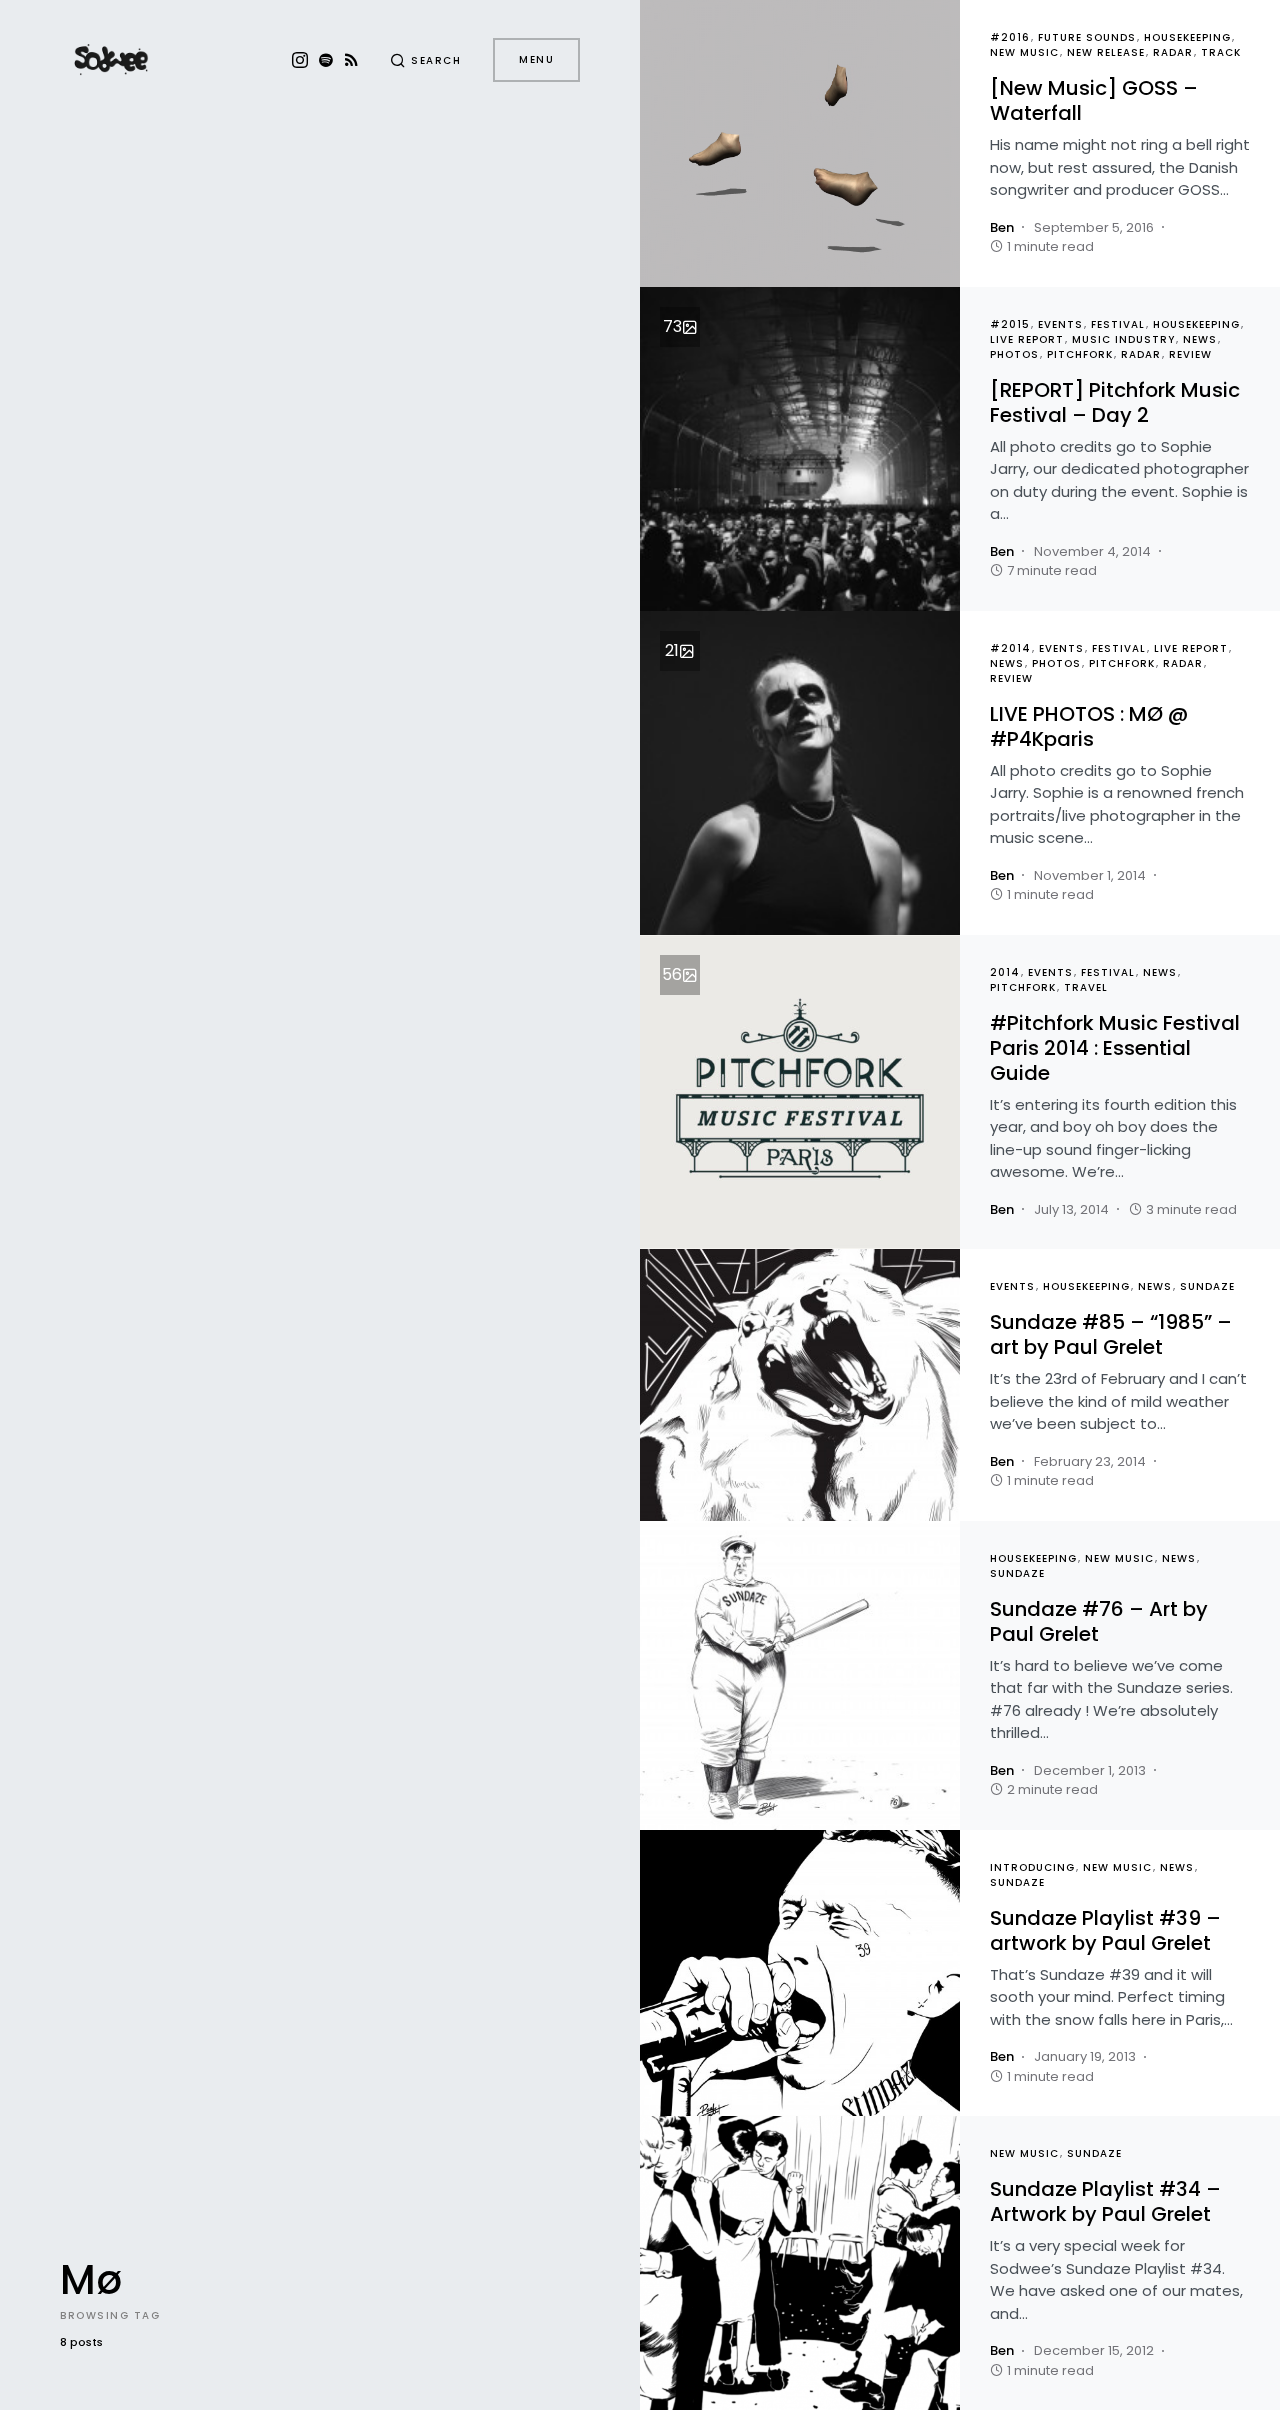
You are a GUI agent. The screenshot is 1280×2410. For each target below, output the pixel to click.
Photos (1014, 354)
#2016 (1010, 37)
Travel (1086, 987)
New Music (1024, 52)
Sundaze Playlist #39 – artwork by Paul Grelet (1105, 1930)
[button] (426, 60)
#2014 (1010, 648)
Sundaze (1207, 1286)
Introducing (1032, 1867)
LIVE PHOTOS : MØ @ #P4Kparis (1089, 726)
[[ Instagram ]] (300, 60)
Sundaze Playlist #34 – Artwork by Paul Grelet (1105, 2201)
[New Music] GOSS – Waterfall (1094, 100)
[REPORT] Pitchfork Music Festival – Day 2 (1115, 402)
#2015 (1010, 324)
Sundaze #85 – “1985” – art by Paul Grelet (1111, 1334)
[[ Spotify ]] (326, 60)
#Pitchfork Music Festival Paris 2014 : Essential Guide (1115, 1048)
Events (1060, 324)
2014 (1005, 972)
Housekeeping (1187, 37)
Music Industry (1123, 339)
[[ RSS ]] (351, 60)
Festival (1118, 324)
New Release (1106, 52)
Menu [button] (536, 59)
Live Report (1027, 339)
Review (1190, 354)
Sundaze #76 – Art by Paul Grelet (1099, 1621)
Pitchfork (1080, 354)
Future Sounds (1087, 37)
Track (1221, 52)
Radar (1173, 52)
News (1200, 339)
